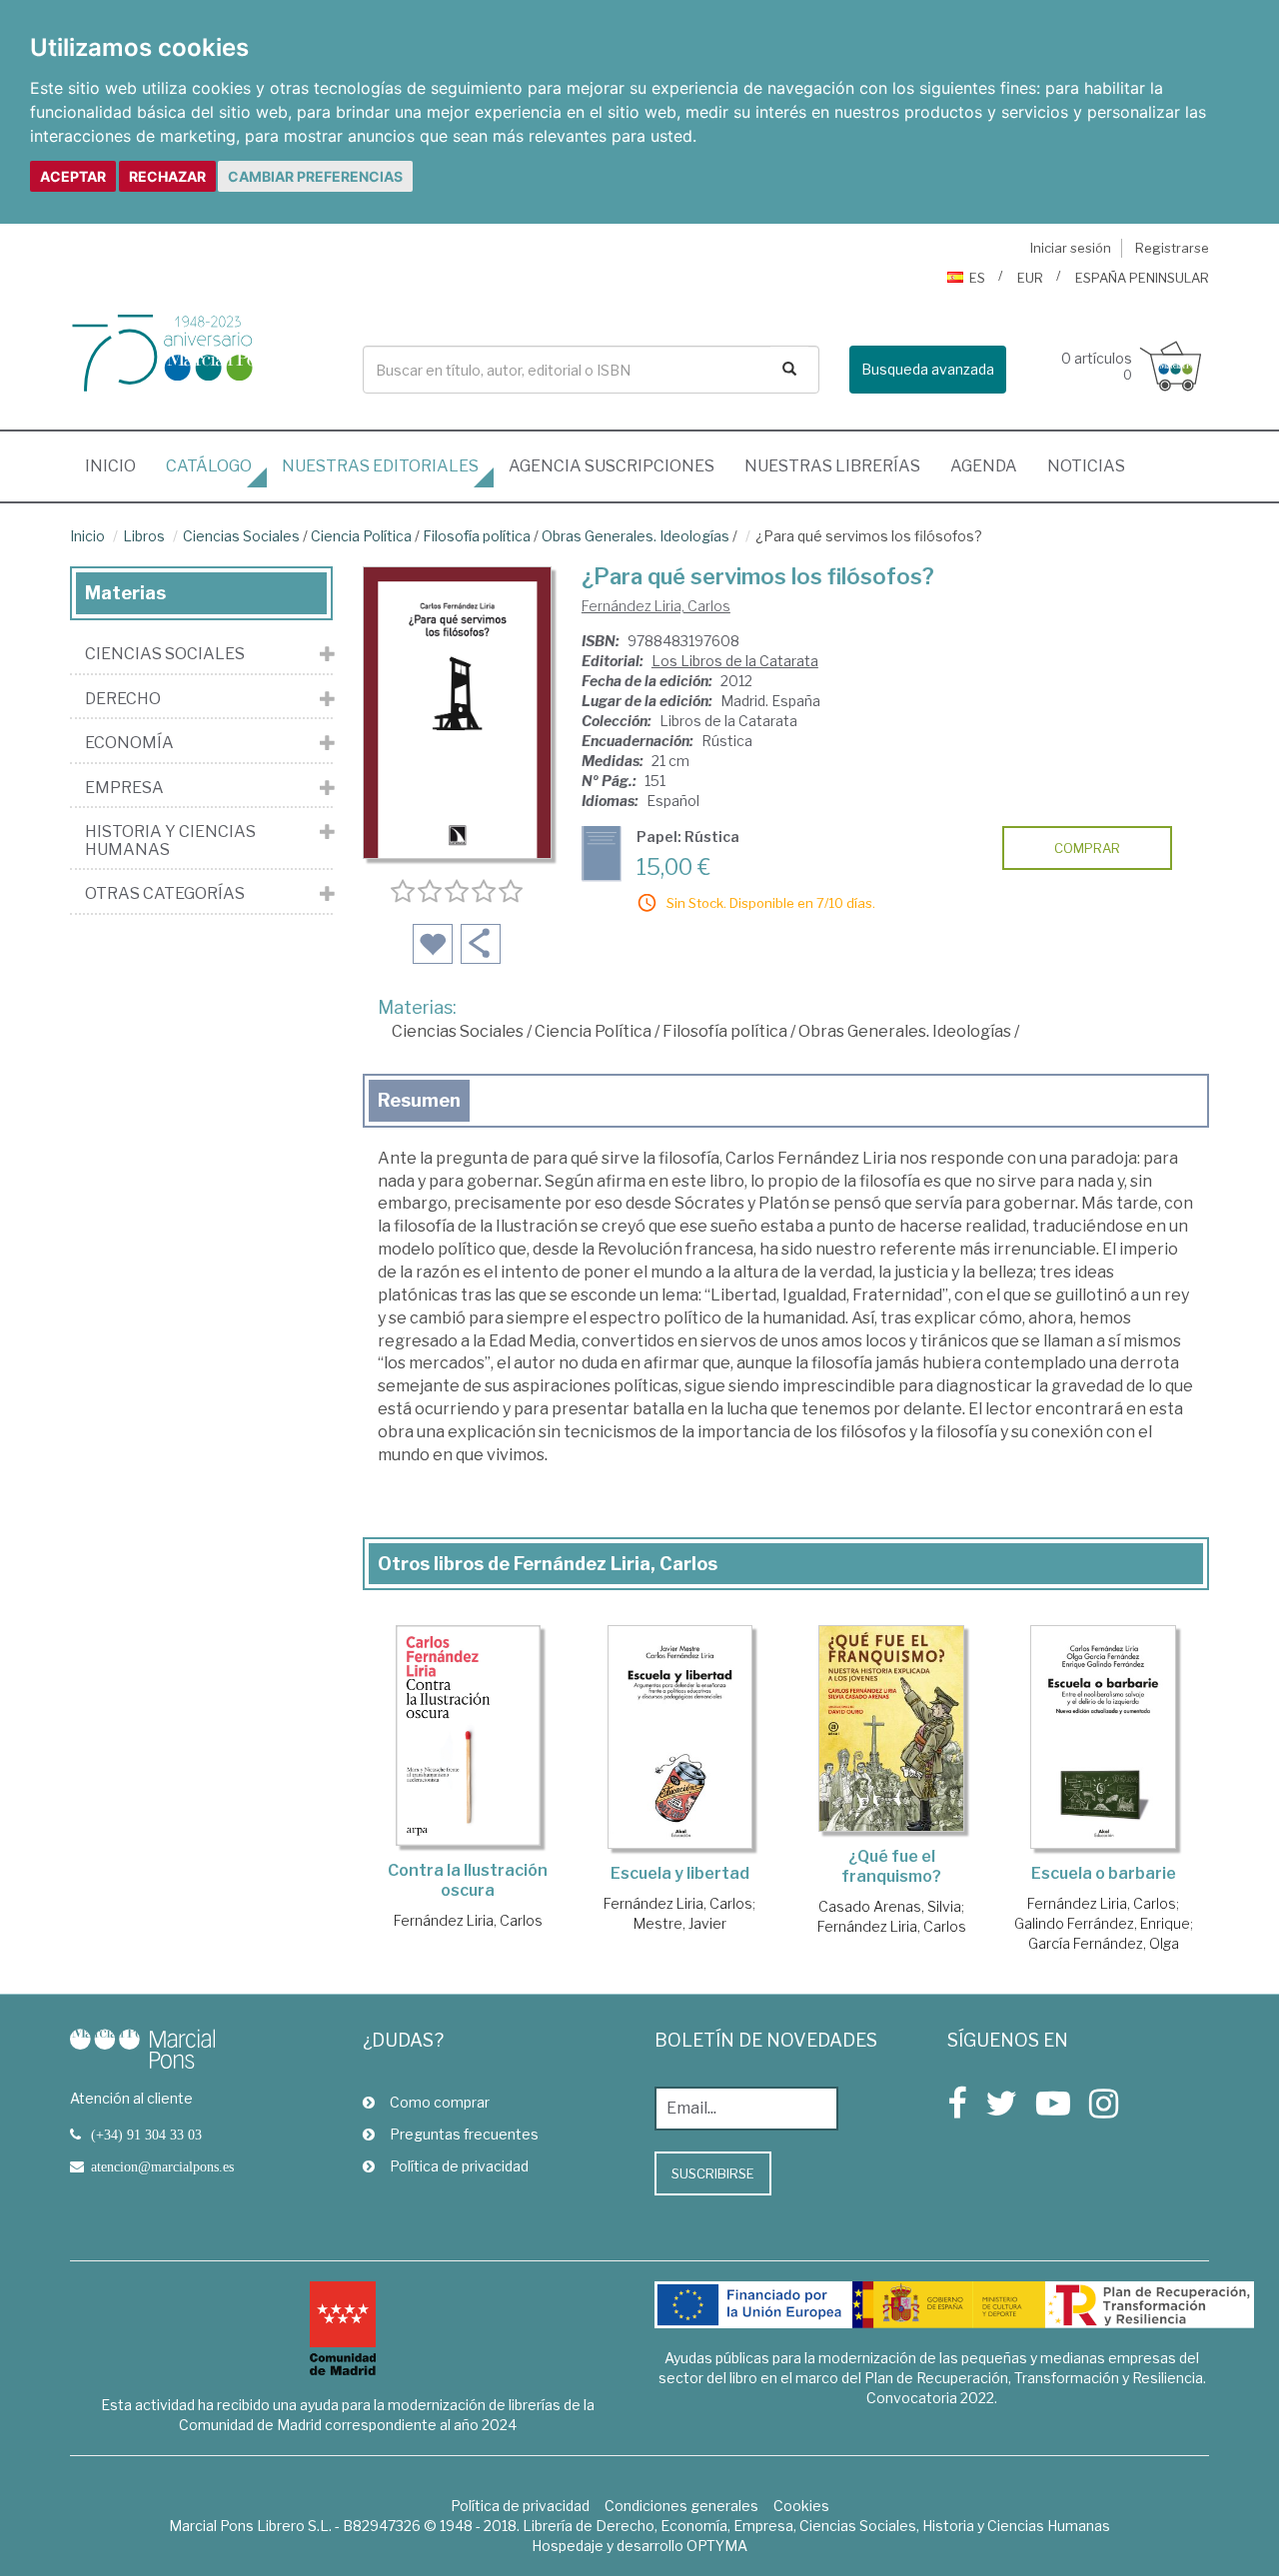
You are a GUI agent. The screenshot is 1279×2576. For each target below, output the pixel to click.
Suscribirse (713, 2173)
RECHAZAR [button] (167, 176)
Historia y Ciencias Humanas (170, 841)
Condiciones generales (681, 2506)
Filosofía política (477, 536)
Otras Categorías (165, 894)
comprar (1087, 848)
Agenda (984, 466)
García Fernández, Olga (1104, 1943)
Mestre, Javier (680, 1923)
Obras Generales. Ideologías (636, 536)
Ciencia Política (361, 536)
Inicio (118, 465)
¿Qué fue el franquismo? (891, 1866)
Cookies (801, 2506)
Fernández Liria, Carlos (656, 606)
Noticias (1086, 466)
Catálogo (209, 466)
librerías (832, 466)
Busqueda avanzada (928, 369)
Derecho (123, 699)
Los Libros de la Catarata (735, 661)
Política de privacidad (459, 2166)
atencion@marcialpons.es (162, 2166)
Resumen (419, 1100)
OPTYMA (717, 2546)
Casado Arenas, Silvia (890, 1906)
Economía (129, 743)
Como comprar (440, 2102)
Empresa (124, 788)
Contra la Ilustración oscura (468, 1880)
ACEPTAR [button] (73, 176)
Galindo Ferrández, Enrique (1102, 1923)
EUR (1030, 278)
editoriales (380, 466)
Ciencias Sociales (241, 536)
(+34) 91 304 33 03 (146, 2135)
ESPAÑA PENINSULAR (1142, 278)
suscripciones (612, 466)
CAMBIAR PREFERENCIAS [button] (315, 176)
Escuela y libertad (680, 1873)
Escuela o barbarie (1104, 1873)
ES (977, 278)
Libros (144, 536)
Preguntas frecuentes (464, 2134)
